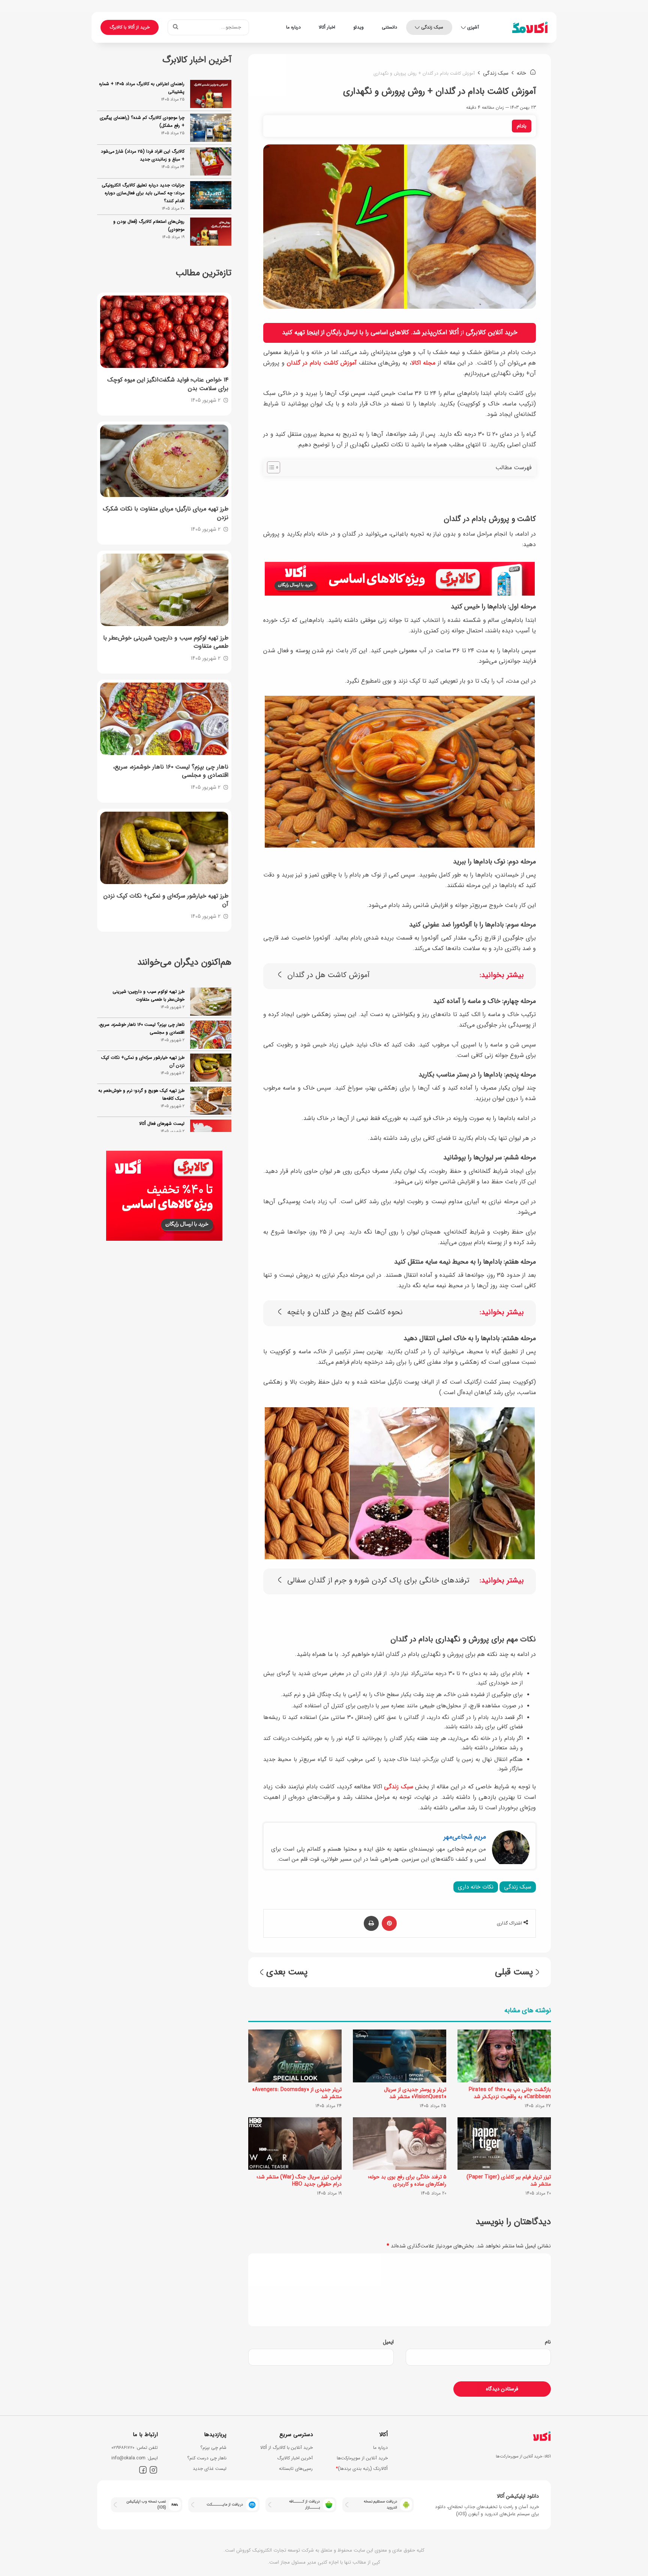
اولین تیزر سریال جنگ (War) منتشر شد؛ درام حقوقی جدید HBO (299, 2180)
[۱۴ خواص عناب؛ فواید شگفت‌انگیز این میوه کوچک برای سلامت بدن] (164, 332)
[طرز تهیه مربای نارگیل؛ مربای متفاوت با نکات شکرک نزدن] (164, 461)
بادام (522, 126)
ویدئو (358, 27)
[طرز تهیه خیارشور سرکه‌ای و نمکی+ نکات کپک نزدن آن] (164, 848)
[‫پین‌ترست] (389, 1923)
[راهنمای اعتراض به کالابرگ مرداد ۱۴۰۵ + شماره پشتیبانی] (211, 94)
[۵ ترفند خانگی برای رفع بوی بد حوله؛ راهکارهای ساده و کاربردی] (400, 2144)
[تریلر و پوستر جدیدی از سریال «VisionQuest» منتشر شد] (400, 2056)
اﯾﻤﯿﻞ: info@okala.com (135, 2458)
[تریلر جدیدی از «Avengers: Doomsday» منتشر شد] (295, 2056)
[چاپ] (371, 1923)
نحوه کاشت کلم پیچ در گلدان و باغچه (345, 1313)
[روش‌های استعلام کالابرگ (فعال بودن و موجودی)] (211, 232)
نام (548, 2342)
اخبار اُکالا (327, 27)
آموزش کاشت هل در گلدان (328, 975)
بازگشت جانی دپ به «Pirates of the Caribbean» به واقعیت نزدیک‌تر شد (510, 2093)
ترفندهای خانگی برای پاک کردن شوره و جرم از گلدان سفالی (378, 1581)
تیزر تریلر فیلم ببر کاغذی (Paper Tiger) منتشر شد (509, 2180)
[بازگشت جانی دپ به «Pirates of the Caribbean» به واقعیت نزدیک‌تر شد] (504, 2056)
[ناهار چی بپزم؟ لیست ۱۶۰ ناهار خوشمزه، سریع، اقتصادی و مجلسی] (164, 719)
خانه (522, 73)
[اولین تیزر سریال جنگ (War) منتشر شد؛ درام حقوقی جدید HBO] (295, 2144)
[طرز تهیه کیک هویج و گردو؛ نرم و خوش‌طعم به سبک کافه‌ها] (211, 1068)
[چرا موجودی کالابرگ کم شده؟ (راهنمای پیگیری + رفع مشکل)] (211, 128)
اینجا (313, 333)
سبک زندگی (432, 27)
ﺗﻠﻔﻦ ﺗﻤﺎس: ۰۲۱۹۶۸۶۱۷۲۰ (135, 2448)
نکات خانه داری (476, 1887)
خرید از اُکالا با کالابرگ (130, 27)
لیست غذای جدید (210, 2469)
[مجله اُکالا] (530, 27)
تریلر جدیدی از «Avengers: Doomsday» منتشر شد (297, 2093)
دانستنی (389, 27)
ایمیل (388, 2342)
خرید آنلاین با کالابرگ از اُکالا (286, 2448)
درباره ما (293, 27)
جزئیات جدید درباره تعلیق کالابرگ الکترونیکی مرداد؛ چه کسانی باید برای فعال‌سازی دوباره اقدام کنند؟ (143, 193)
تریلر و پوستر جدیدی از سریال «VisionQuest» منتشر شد (415, 2093)
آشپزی (473, 27)
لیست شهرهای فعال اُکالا (162, 1091)
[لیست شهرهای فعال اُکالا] (211, 1101)
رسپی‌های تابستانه (296, 2469)
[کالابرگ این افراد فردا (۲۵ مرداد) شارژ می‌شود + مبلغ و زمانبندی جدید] (211, 161)
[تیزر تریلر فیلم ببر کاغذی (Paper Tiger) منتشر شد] (504, 2144)
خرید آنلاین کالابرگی (492, 333)
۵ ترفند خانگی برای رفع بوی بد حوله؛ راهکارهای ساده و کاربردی (407, 2180)
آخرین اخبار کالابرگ (295, 2458)
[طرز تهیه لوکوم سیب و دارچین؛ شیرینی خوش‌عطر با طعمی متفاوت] (164, 590)
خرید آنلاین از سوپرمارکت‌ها (362, 2458)
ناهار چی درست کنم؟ (207, 2458)
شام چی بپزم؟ (213, 2448)
